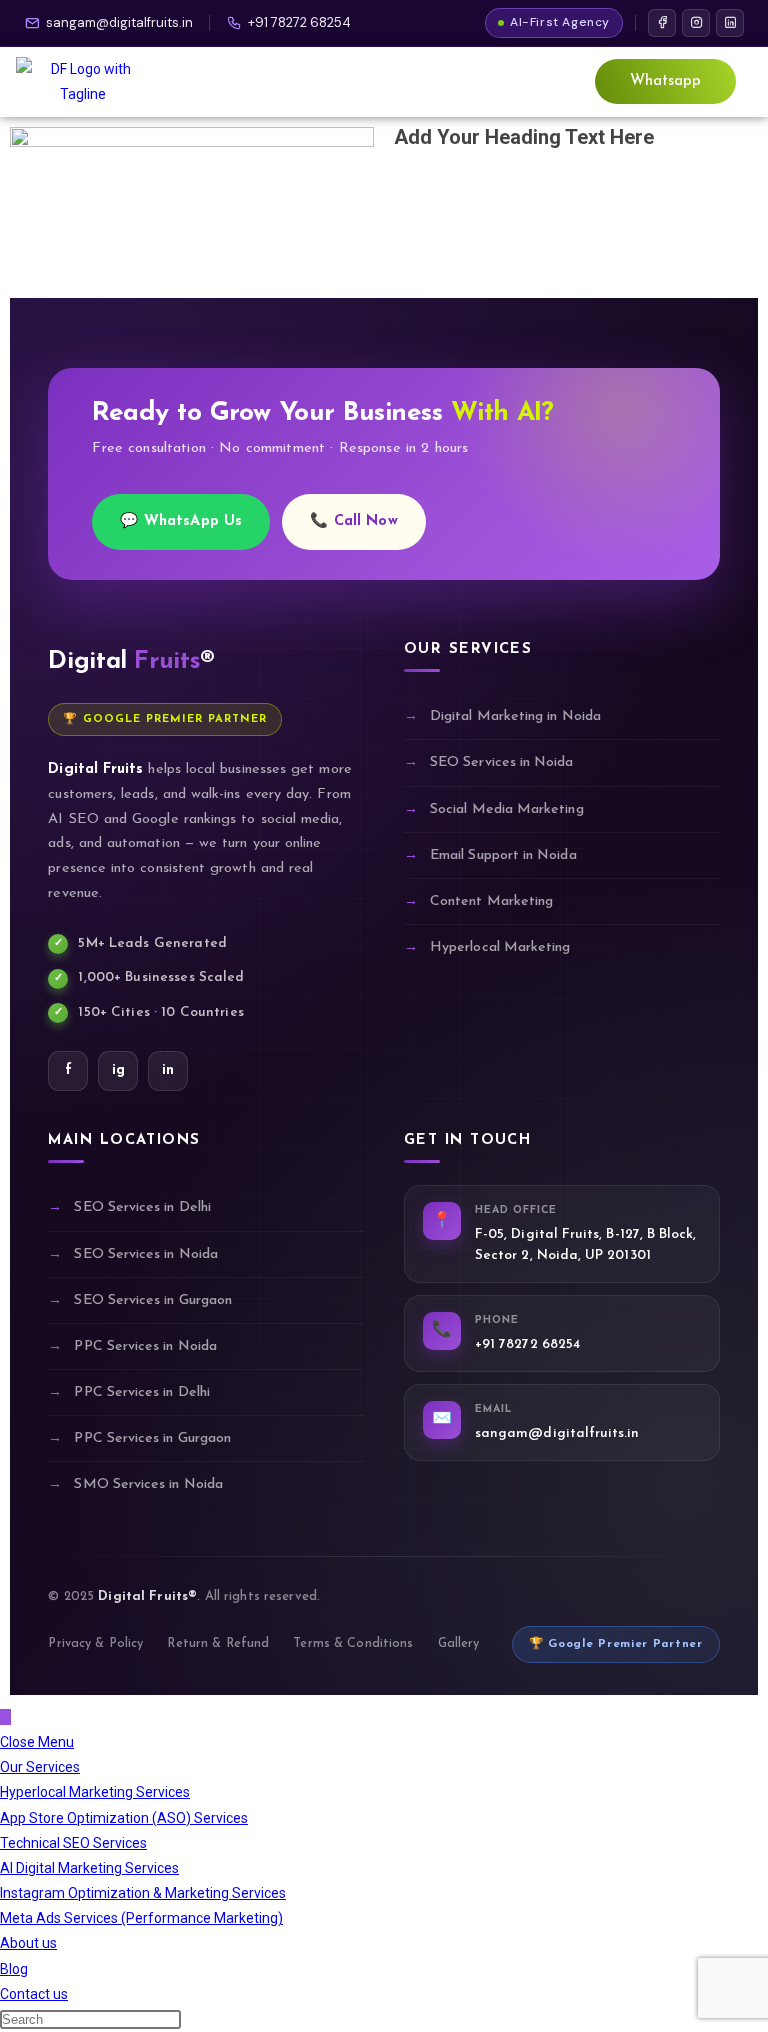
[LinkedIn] (730, 23)
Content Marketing (491, 901)
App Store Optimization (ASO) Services (124, 1818)
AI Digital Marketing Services (89, 1868)
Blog (14, 1969)
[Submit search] (185, 2024)
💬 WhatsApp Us (181, 521)
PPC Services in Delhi (141, 1392)
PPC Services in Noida (145, 1346)
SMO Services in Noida (148, 1484)
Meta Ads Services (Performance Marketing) (141, 1918)
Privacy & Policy (95, 1644)
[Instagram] (696, 23)
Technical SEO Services (73, 1843)
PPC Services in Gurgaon (152, 1438)
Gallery (459, 1644)
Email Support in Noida (503, 855)
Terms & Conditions (353, 1644)
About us (28, 1943)
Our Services (40, 1767)
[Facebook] (662, 23)
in (168, 1070)
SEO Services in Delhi (142, 1207)
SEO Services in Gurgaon (153, 1300)
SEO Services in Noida (501, 762)
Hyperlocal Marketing (500, 947)
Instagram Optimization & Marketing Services (143, 1893)
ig (118, 1070)
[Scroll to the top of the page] (5, 1717)
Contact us (34, 1994)
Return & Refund (218, 1644)
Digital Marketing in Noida (515, 716)
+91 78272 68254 (299, 22)
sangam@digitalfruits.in (119, 22)
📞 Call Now (353, 521)
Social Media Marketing (507, 809)
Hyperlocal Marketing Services (95, 1792)
